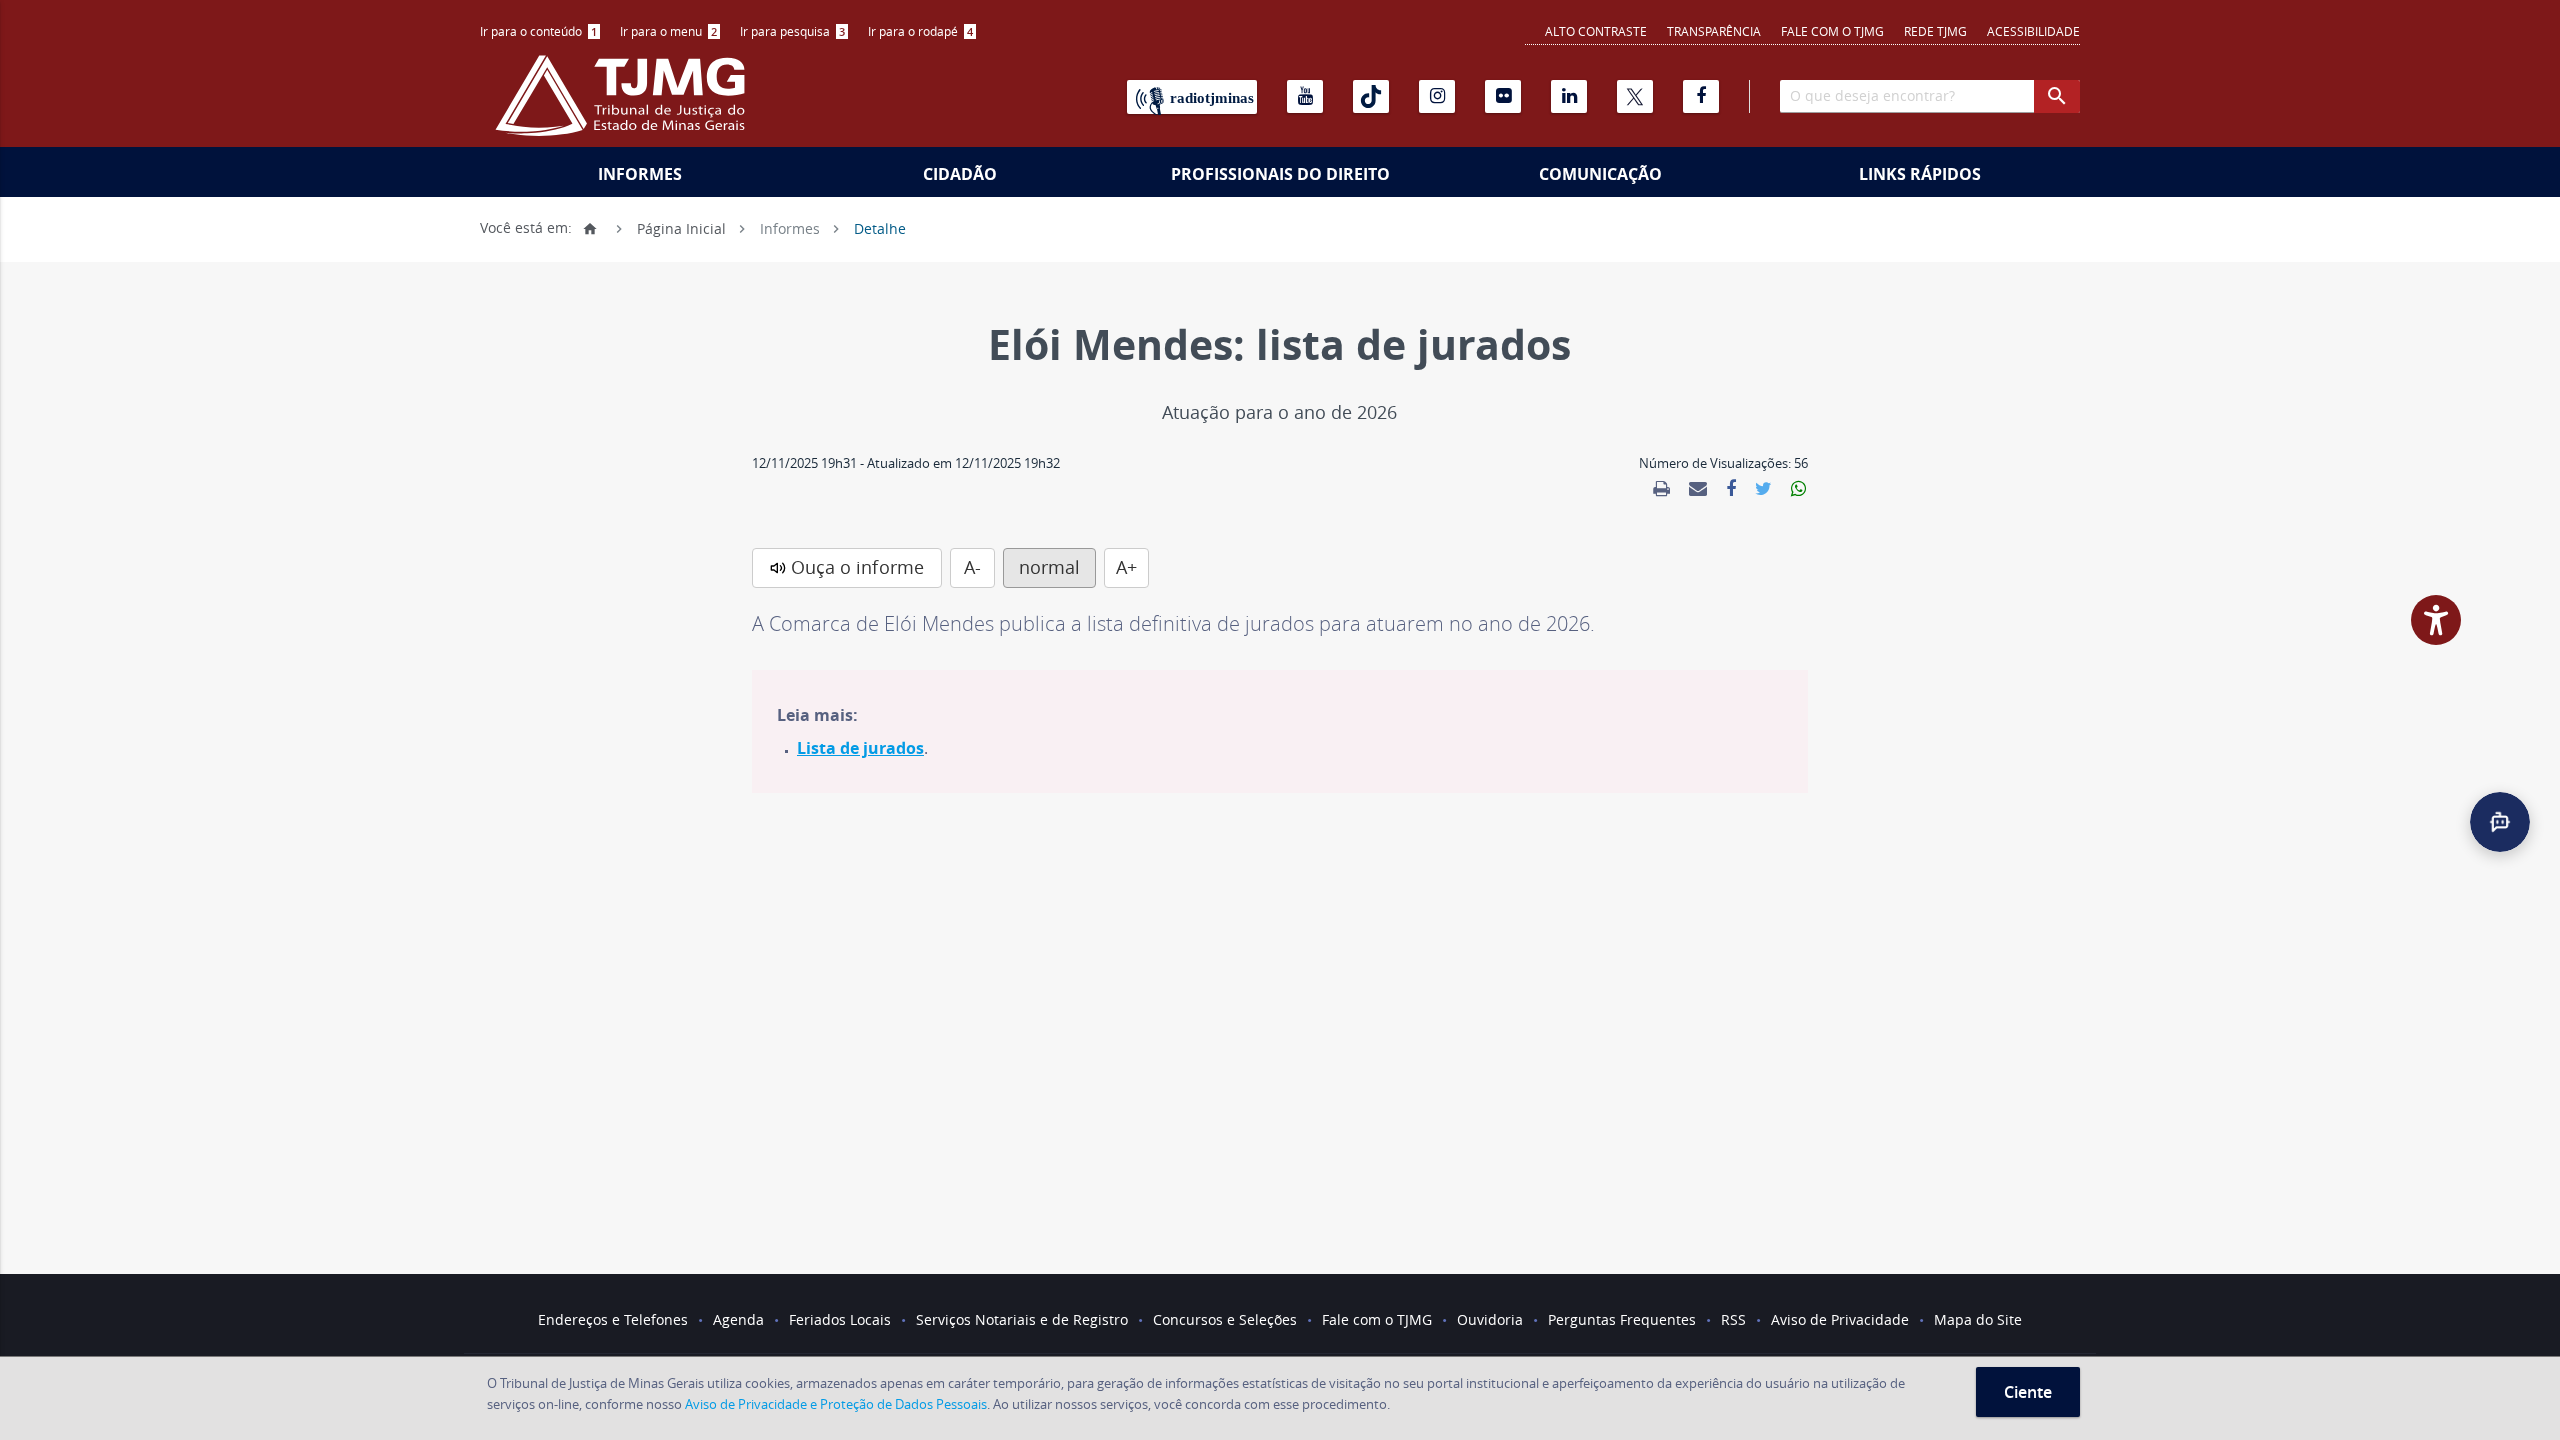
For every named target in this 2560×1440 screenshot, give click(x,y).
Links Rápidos (1920, 174)
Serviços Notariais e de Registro (1022, 1319)
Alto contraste (1596, 31)
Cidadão (960, 174)
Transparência (1714, 31)
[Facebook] (1701, 96)
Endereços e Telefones (613, 1319)
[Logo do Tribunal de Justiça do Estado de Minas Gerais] (625, 106)
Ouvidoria (1490, 1319)
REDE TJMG (1935, 31)
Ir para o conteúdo (538, 31)
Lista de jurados (860, 748)
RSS (1733, 1319)
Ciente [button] (2028, 1392)
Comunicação (1600, 174)
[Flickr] (1503, 96)
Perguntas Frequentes (1622, 1319)
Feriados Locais (840, 1319)
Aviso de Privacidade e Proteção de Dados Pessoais (836, 1404)
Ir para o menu (668, 31)
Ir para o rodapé (920, 31)
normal (1049, 567)
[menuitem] (540, 31)
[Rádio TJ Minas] (1192, 97)
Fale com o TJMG (1832, 31)
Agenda (738, 1319)
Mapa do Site (1978, 1319)
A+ (1126, 567)
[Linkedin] (1569, 96)
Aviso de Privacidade (1840, 1319)
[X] (1635, 96)
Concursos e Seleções (1225, 1319)
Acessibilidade (2033, 31)
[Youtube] (1305, 96)
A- (972, 567)
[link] (1661, 489)
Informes (640, 174)
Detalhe (880, 227)
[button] (2500, 822)
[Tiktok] (1371, 96)
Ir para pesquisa (792, 31)
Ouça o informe (857, 567)
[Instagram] (1437, 96)
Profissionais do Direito (1280, 174)
